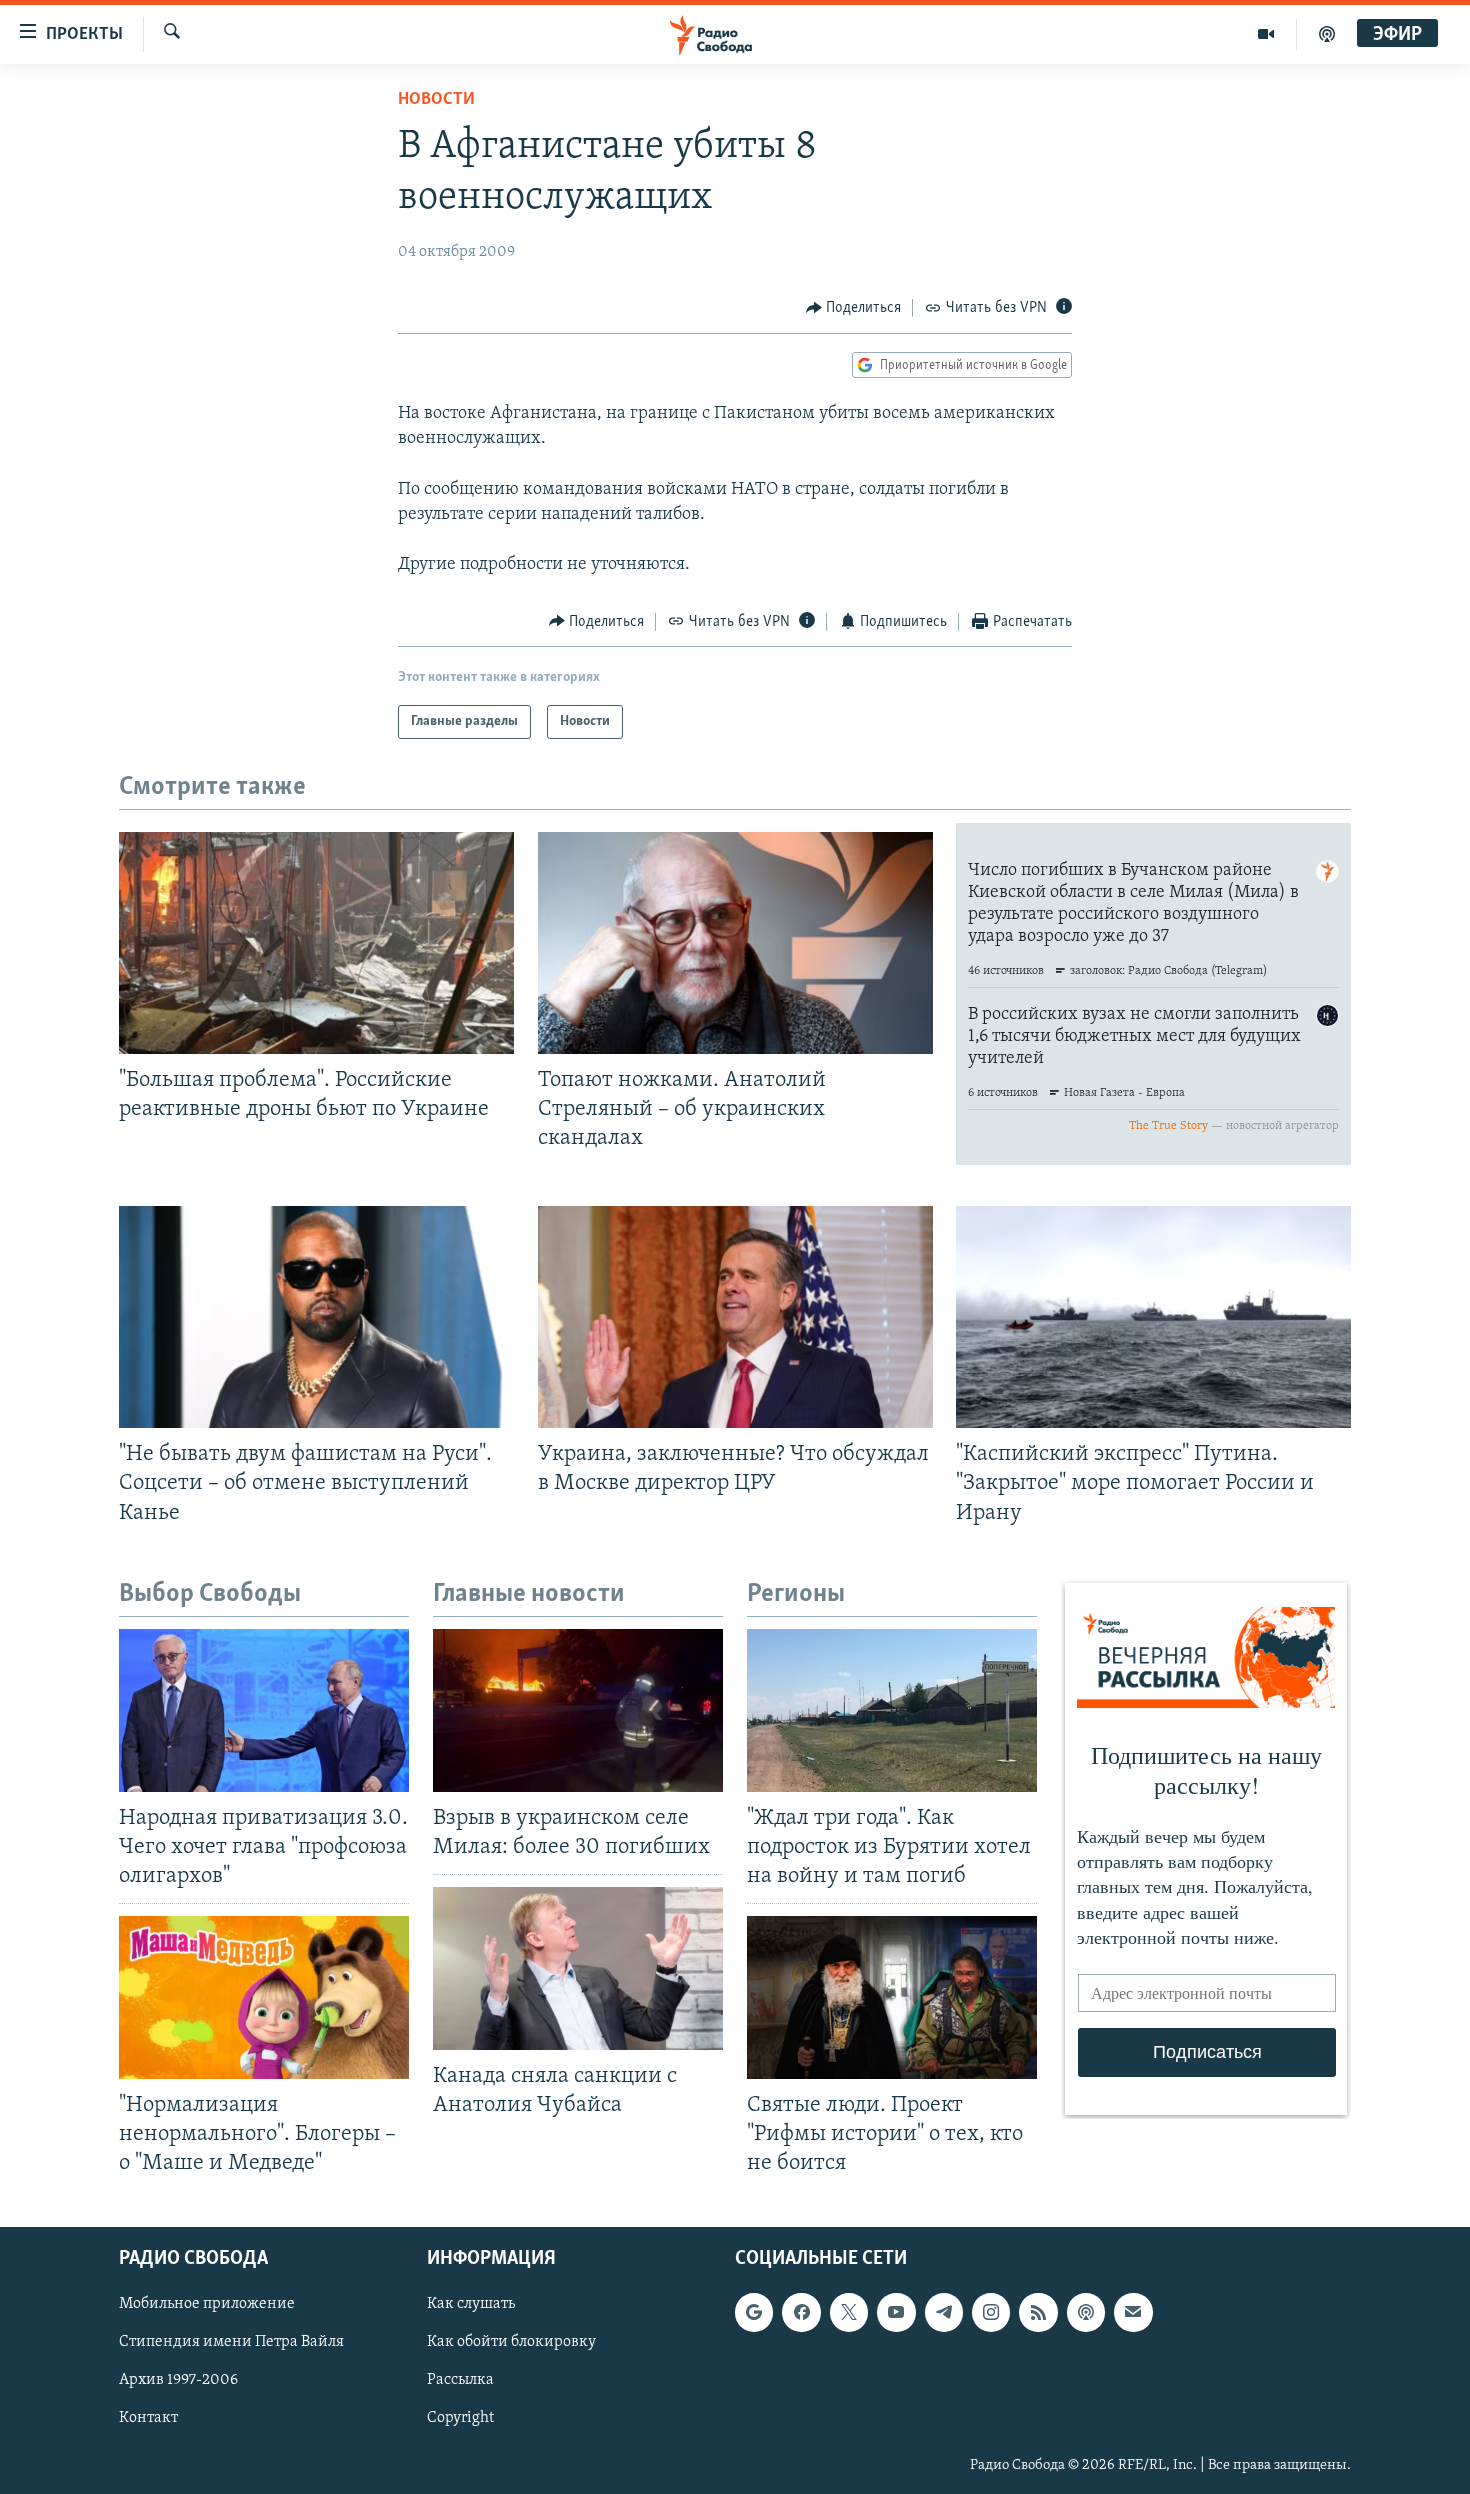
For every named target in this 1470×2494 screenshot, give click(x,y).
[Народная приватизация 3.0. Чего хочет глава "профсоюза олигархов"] (264, 1710)
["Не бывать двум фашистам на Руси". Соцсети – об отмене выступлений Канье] (316, 1317)
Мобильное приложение (207, 2304)
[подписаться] (1133, 2312)
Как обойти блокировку (511, 2342)
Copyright (460, 2418)
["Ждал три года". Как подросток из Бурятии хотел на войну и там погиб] (892, 1710)
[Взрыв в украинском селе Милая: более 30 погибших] (578, 1710)
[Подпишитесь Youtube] (896, 2312)
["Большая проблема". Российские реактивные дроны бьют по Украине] (316, 943)
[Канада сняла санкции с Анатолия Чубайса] (578, 1968)
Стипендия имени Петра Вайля (231, 2342)
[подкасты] (1327, 34)
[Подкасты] (1086, 2312)
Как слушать (471, 2304)
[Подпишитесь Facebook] (801, 2312)
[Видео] (1266, 34)
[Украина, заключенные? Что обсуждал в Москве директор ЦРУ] (735, 1317)
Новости (436, 100)
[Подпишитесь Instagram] (991, 2312)
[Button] (854, 308)
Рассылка (460, 2380)
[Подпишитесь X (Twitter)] (849, 2312)
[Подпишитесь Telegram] (944, 2312)
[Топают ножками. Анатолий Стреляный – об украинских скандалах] (735, 943)
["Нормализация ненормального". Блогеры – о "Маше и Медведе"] (264, 1997)
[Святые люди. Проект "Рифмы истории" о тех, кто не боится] (892, 1997)
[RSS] (1038, 2312)
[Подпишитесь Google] (754, 2312)
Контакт (148, 2418)
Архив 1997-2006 (178, 2380)
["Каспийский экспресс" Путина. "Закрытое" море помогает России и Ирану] (1153, 1317)
